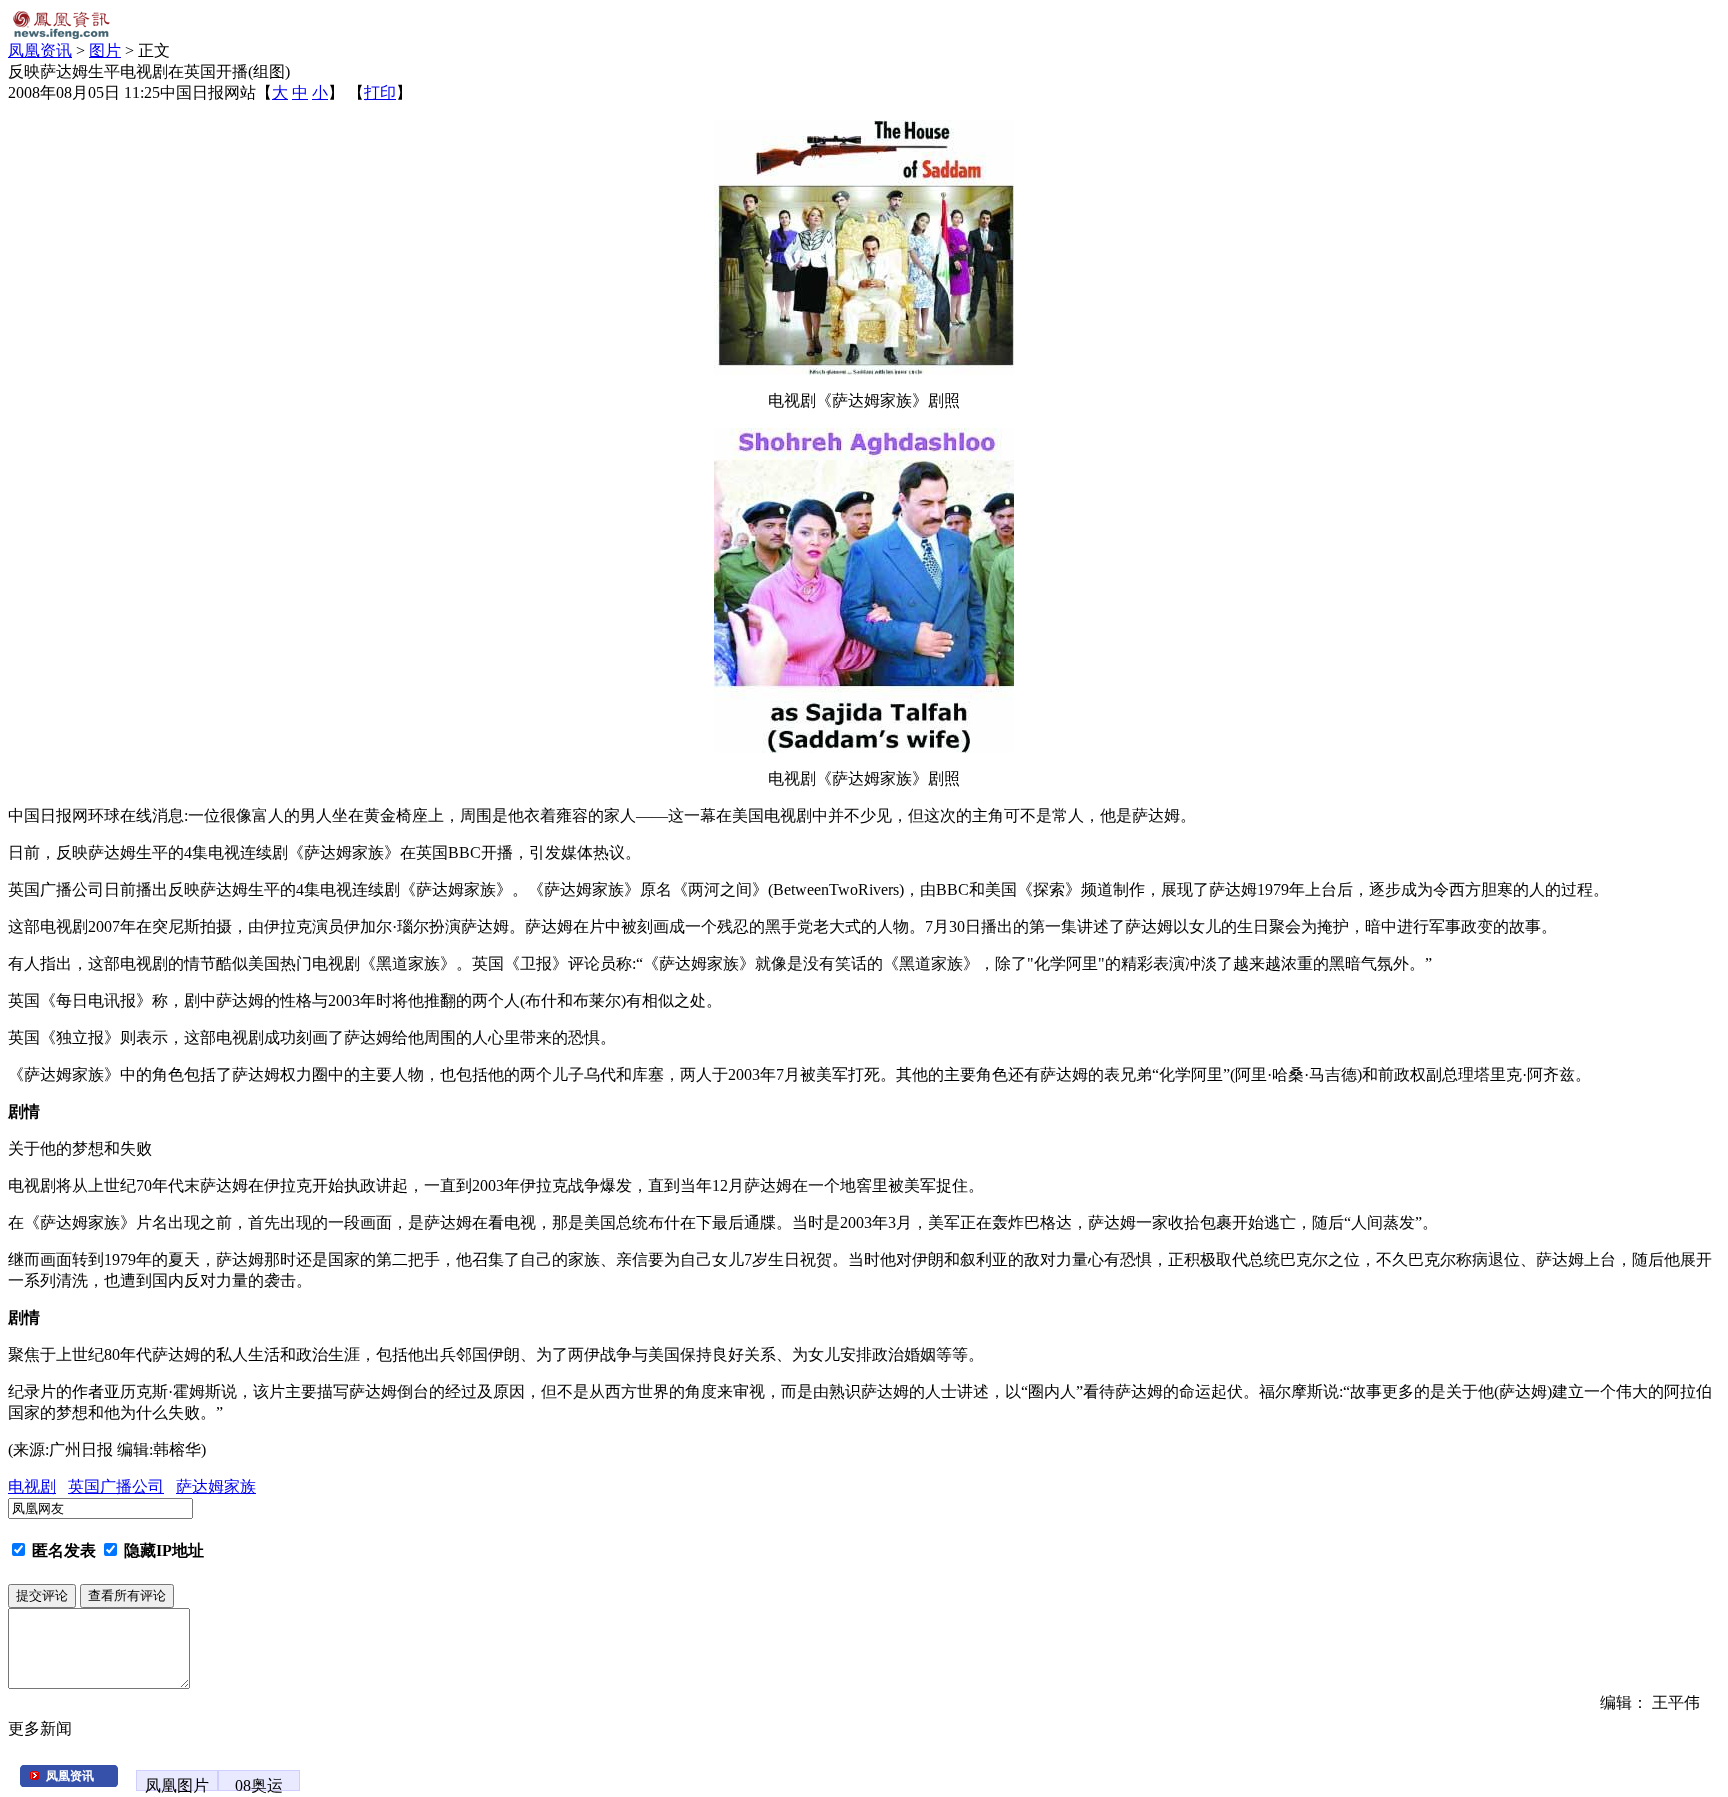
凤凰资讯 (40, 50)
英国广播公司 (116, 1486)
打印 (380, 92)
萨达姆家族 (216, 1486)
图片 (105, 50)
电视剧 (32, 1486)
